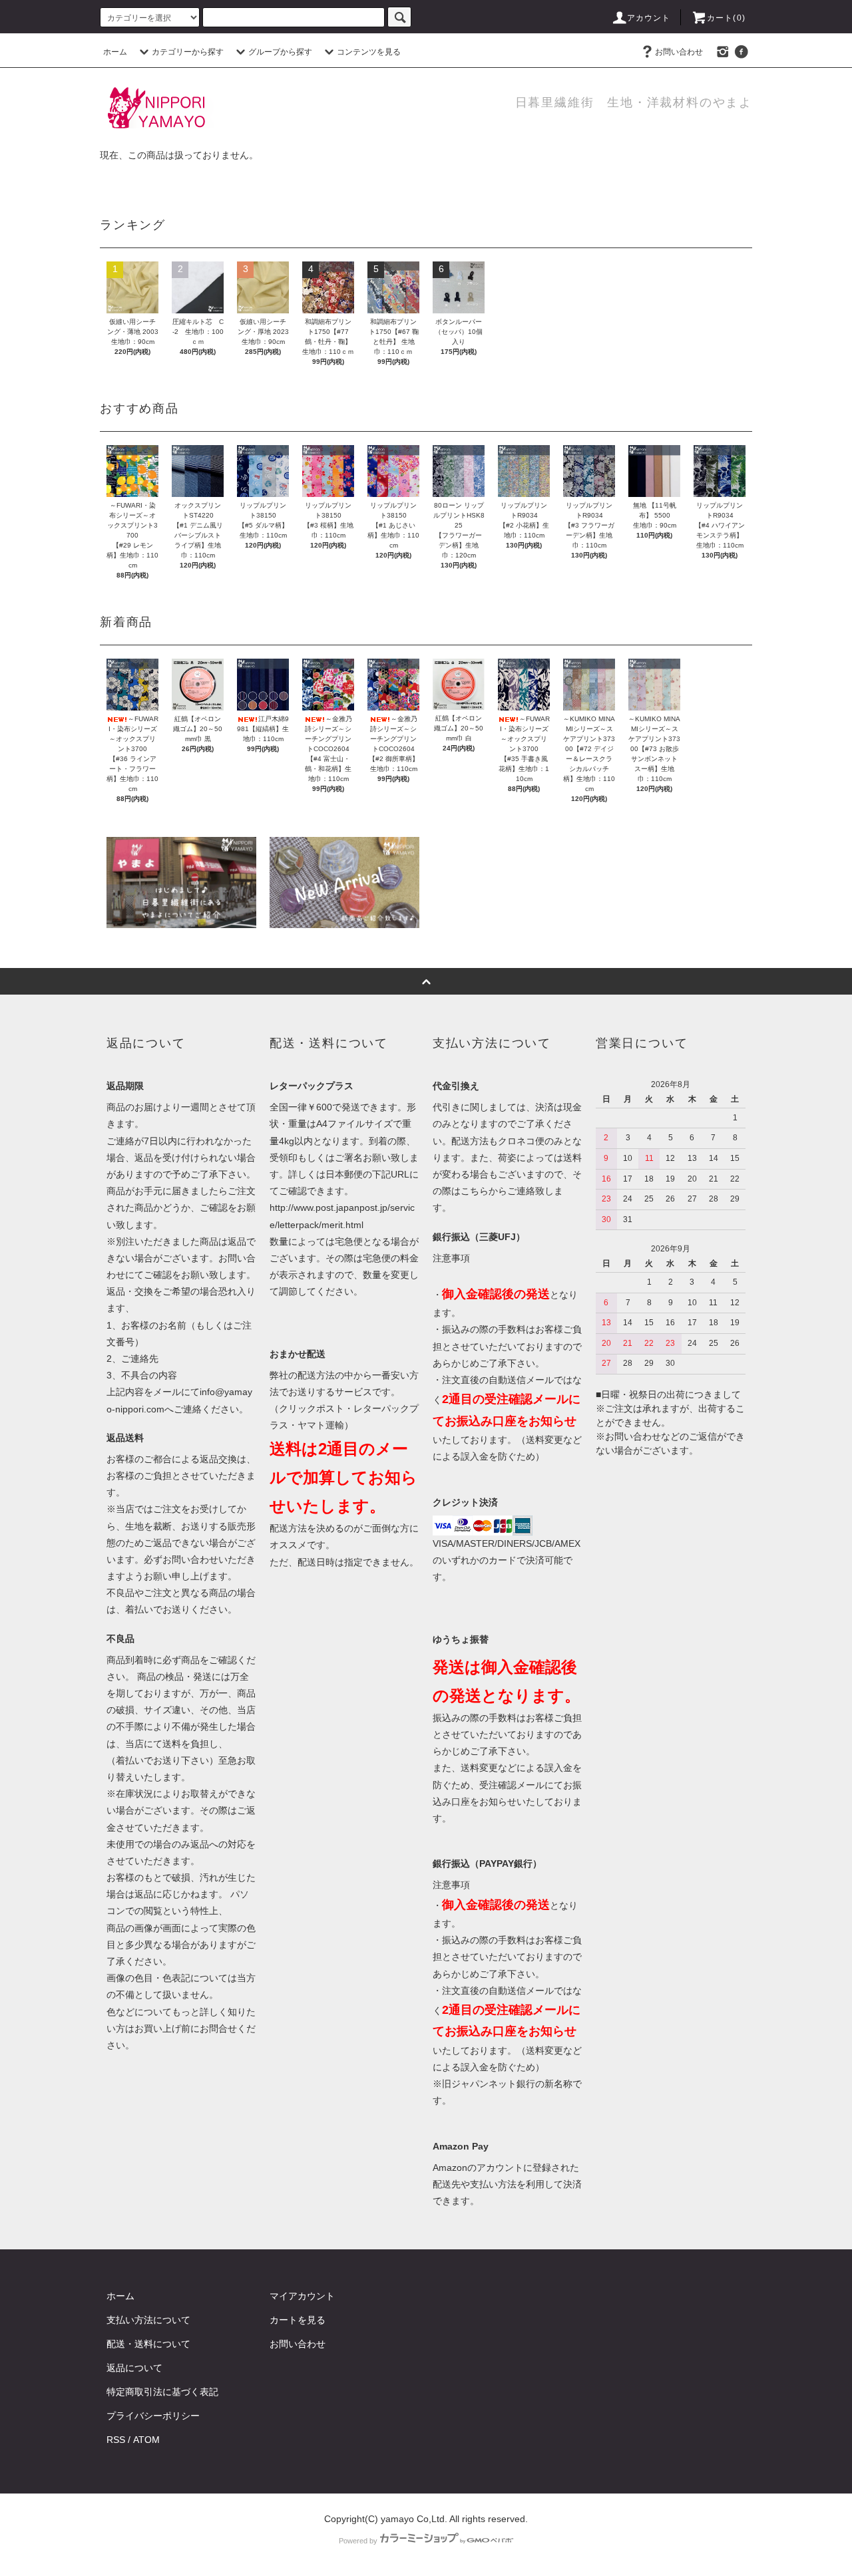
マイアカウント (302, 2296)
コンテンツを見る (369, 52)
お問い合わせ (679, 52)
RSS (116, 2440)
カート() (726, 18)
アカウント (649, 18)
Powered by (358, 2541)
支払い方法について (148, 2320)
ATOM (146, 2440)
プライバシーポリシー (153, 2416)
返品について (134, 2368)
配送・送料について (148, 2344)
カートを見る (298, 2320)
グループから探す (280, 52)
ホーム (115, 52)
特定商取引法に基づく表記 (162, 2392)
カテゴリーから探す (188, 52)
